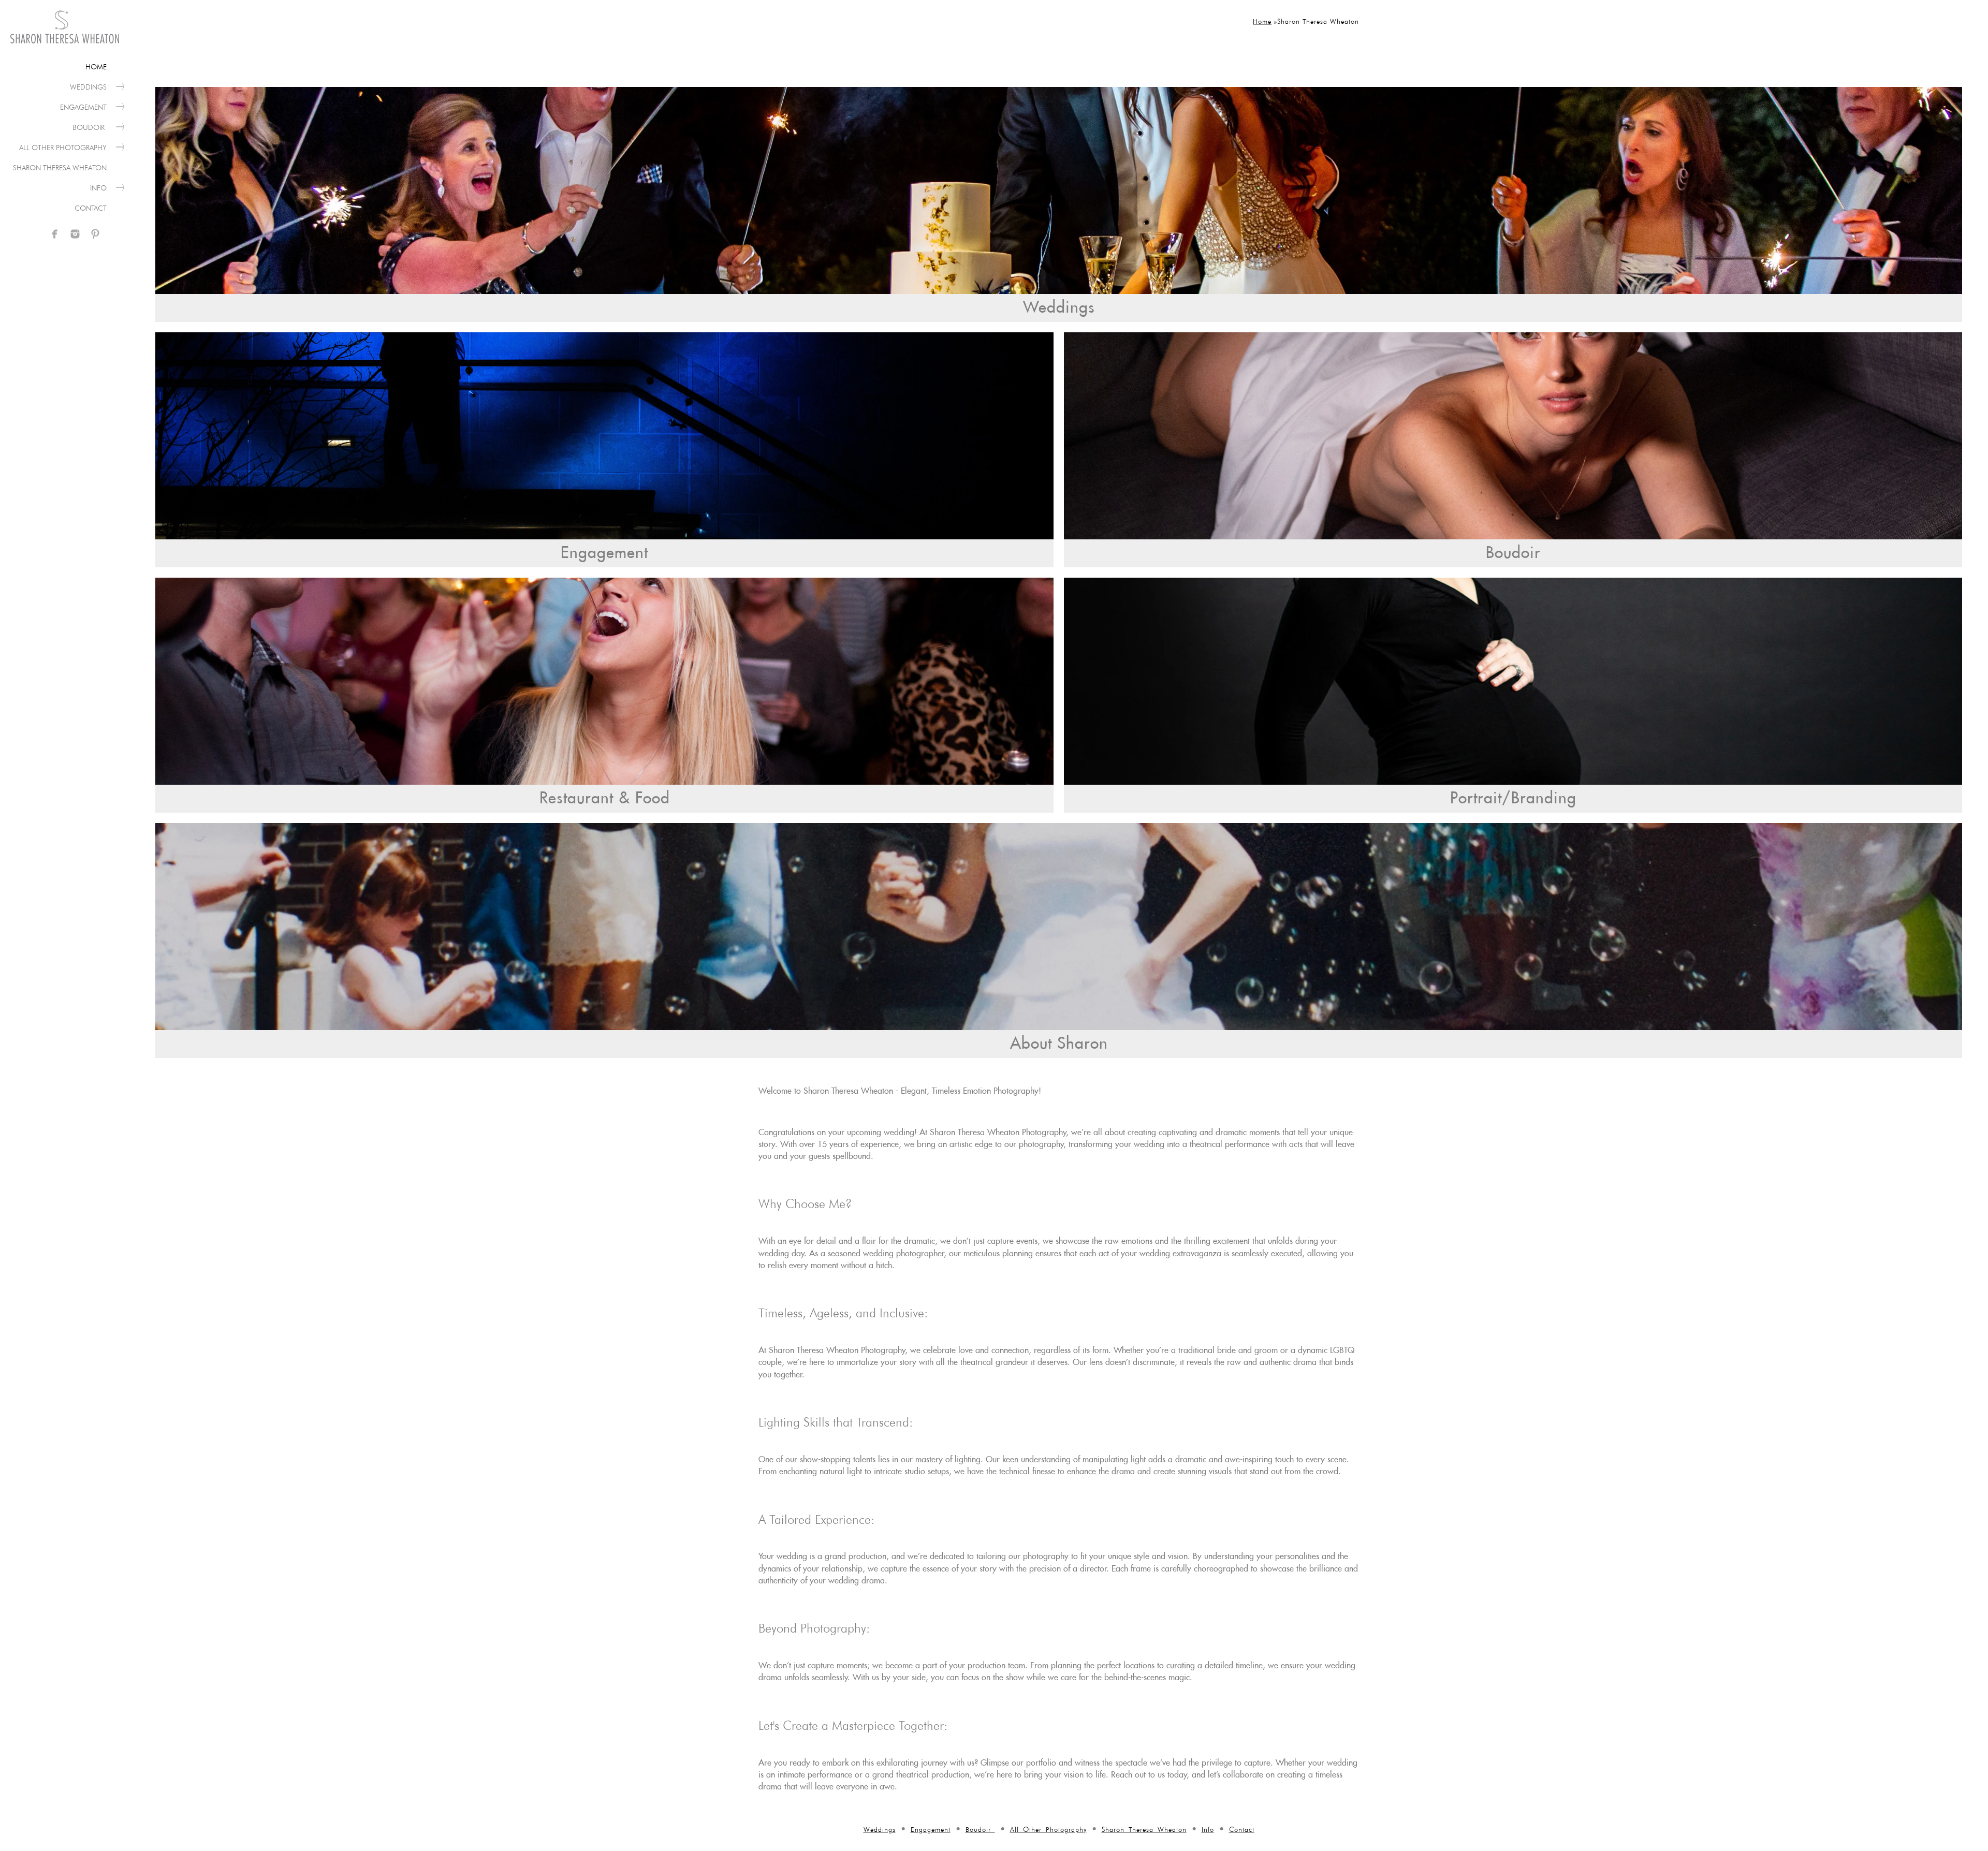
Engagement (83, 107)
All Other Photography (63, 148)
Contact (91, 208)
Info (98, 188)
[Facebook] (55, 234)
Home (96, 67)
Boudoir (90, 127)
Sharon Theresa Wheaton (60, 168)
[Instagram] (75, 234)
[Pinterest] (95, 234)
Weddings (88, 87)
